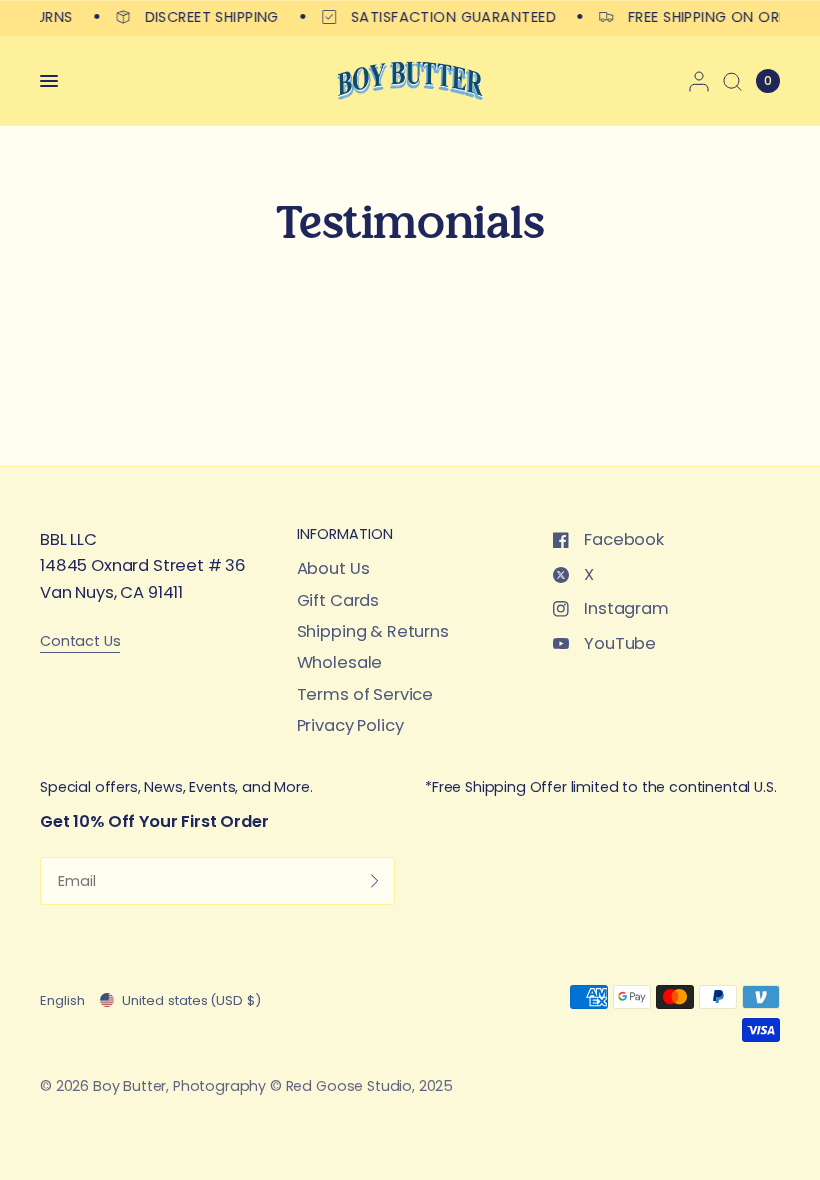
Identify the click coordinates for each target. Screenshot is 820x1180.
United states (191, 1000)
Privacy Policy (350, 725)
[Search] (732, 81)
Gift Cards (338, 600)
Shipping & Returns (373, 631)
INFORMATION (345, 534)
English (62, 1000)
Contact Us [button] (80, 641)
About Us (333, 568)
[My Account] (699, 81)
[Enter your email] (375, 881)
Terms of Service (365, 694)
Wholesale (340, 662)
